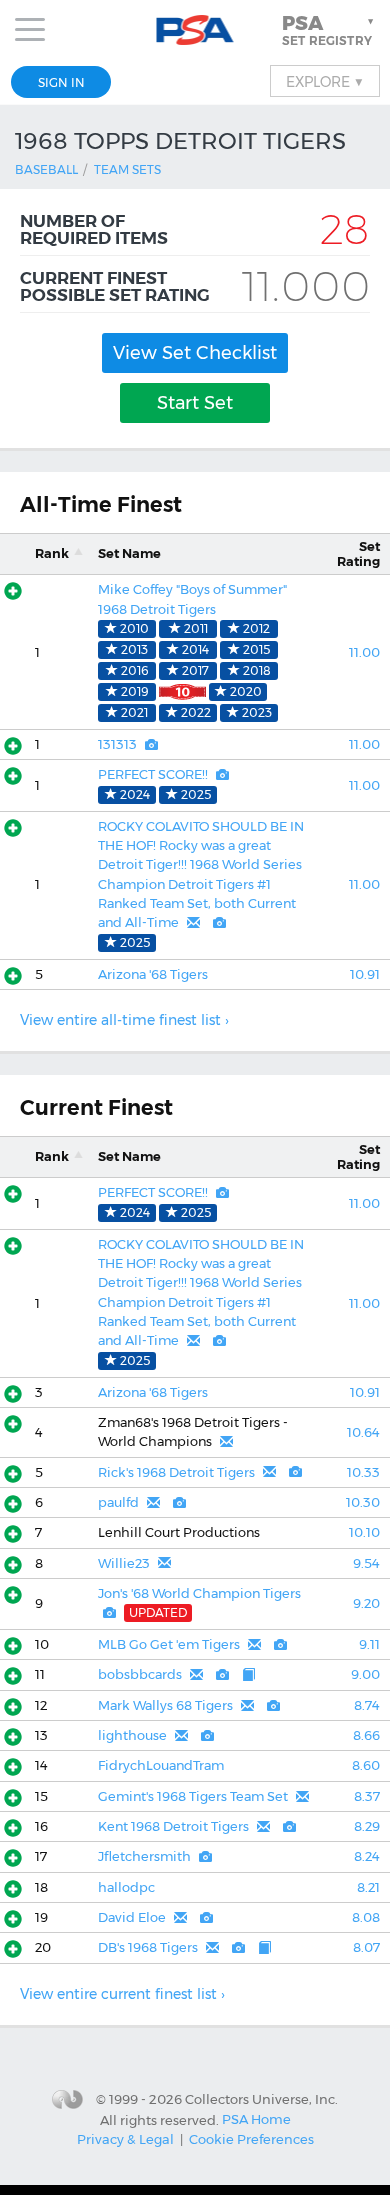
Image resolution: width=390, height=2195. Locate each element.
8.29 (367, 1826)
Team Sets (127, 169)
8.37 (367, 1796)
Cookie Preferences (251, 2139)
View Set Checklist (195, 353)
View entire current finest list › (122, 1994)
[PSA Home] (195, 30)
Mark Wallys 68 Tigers (165, 1705)
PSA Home (256, 2119)
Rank (52, 553)
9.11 (369, 1644)
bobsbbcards (140, 1674)
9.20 (366, 1603)
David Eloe (132, 1917)
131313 (117, 744)
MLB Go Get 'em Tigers (169, 1644)
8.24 (367, 1856)
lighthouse (132, 1735)
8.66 (366, 1735)
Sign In (61, 82)
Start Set (195, 403)
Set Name (129, 553)
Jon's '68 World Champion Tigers (199, 1593)
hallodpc (126, 1887)
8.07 (366, 1947)
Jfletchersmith (144, 1856)
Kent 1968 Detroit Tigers (173, 1826)
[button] (330, 30)
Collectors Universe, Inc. (261, 2099)
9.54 (366, 1563)
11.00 (364, 652)
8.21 (368, 1887)
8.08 (366, 1917)
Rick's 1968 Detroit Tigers (176, 1472)
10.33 (363, 1472)
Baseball (46, 169)
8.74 (367, 1705)
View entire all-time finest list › (124, 1020)
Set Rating (358, 554)
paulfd (118, 1502)
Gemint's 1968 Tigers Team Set (193, 1796)
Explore (325, 81)
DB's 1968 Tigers (148, 1947)
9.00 (365, 1674)
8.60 (366, 1765)
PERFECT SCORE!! (153, 774)
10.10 (364, 1532)
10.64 (363, 1432)
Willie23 (124, 1563)
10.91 (365, 974)
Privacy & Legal (125, 2139)
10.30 (363, 1502)
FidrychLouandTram (161, 1765)
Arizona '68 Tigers (153, 974)
